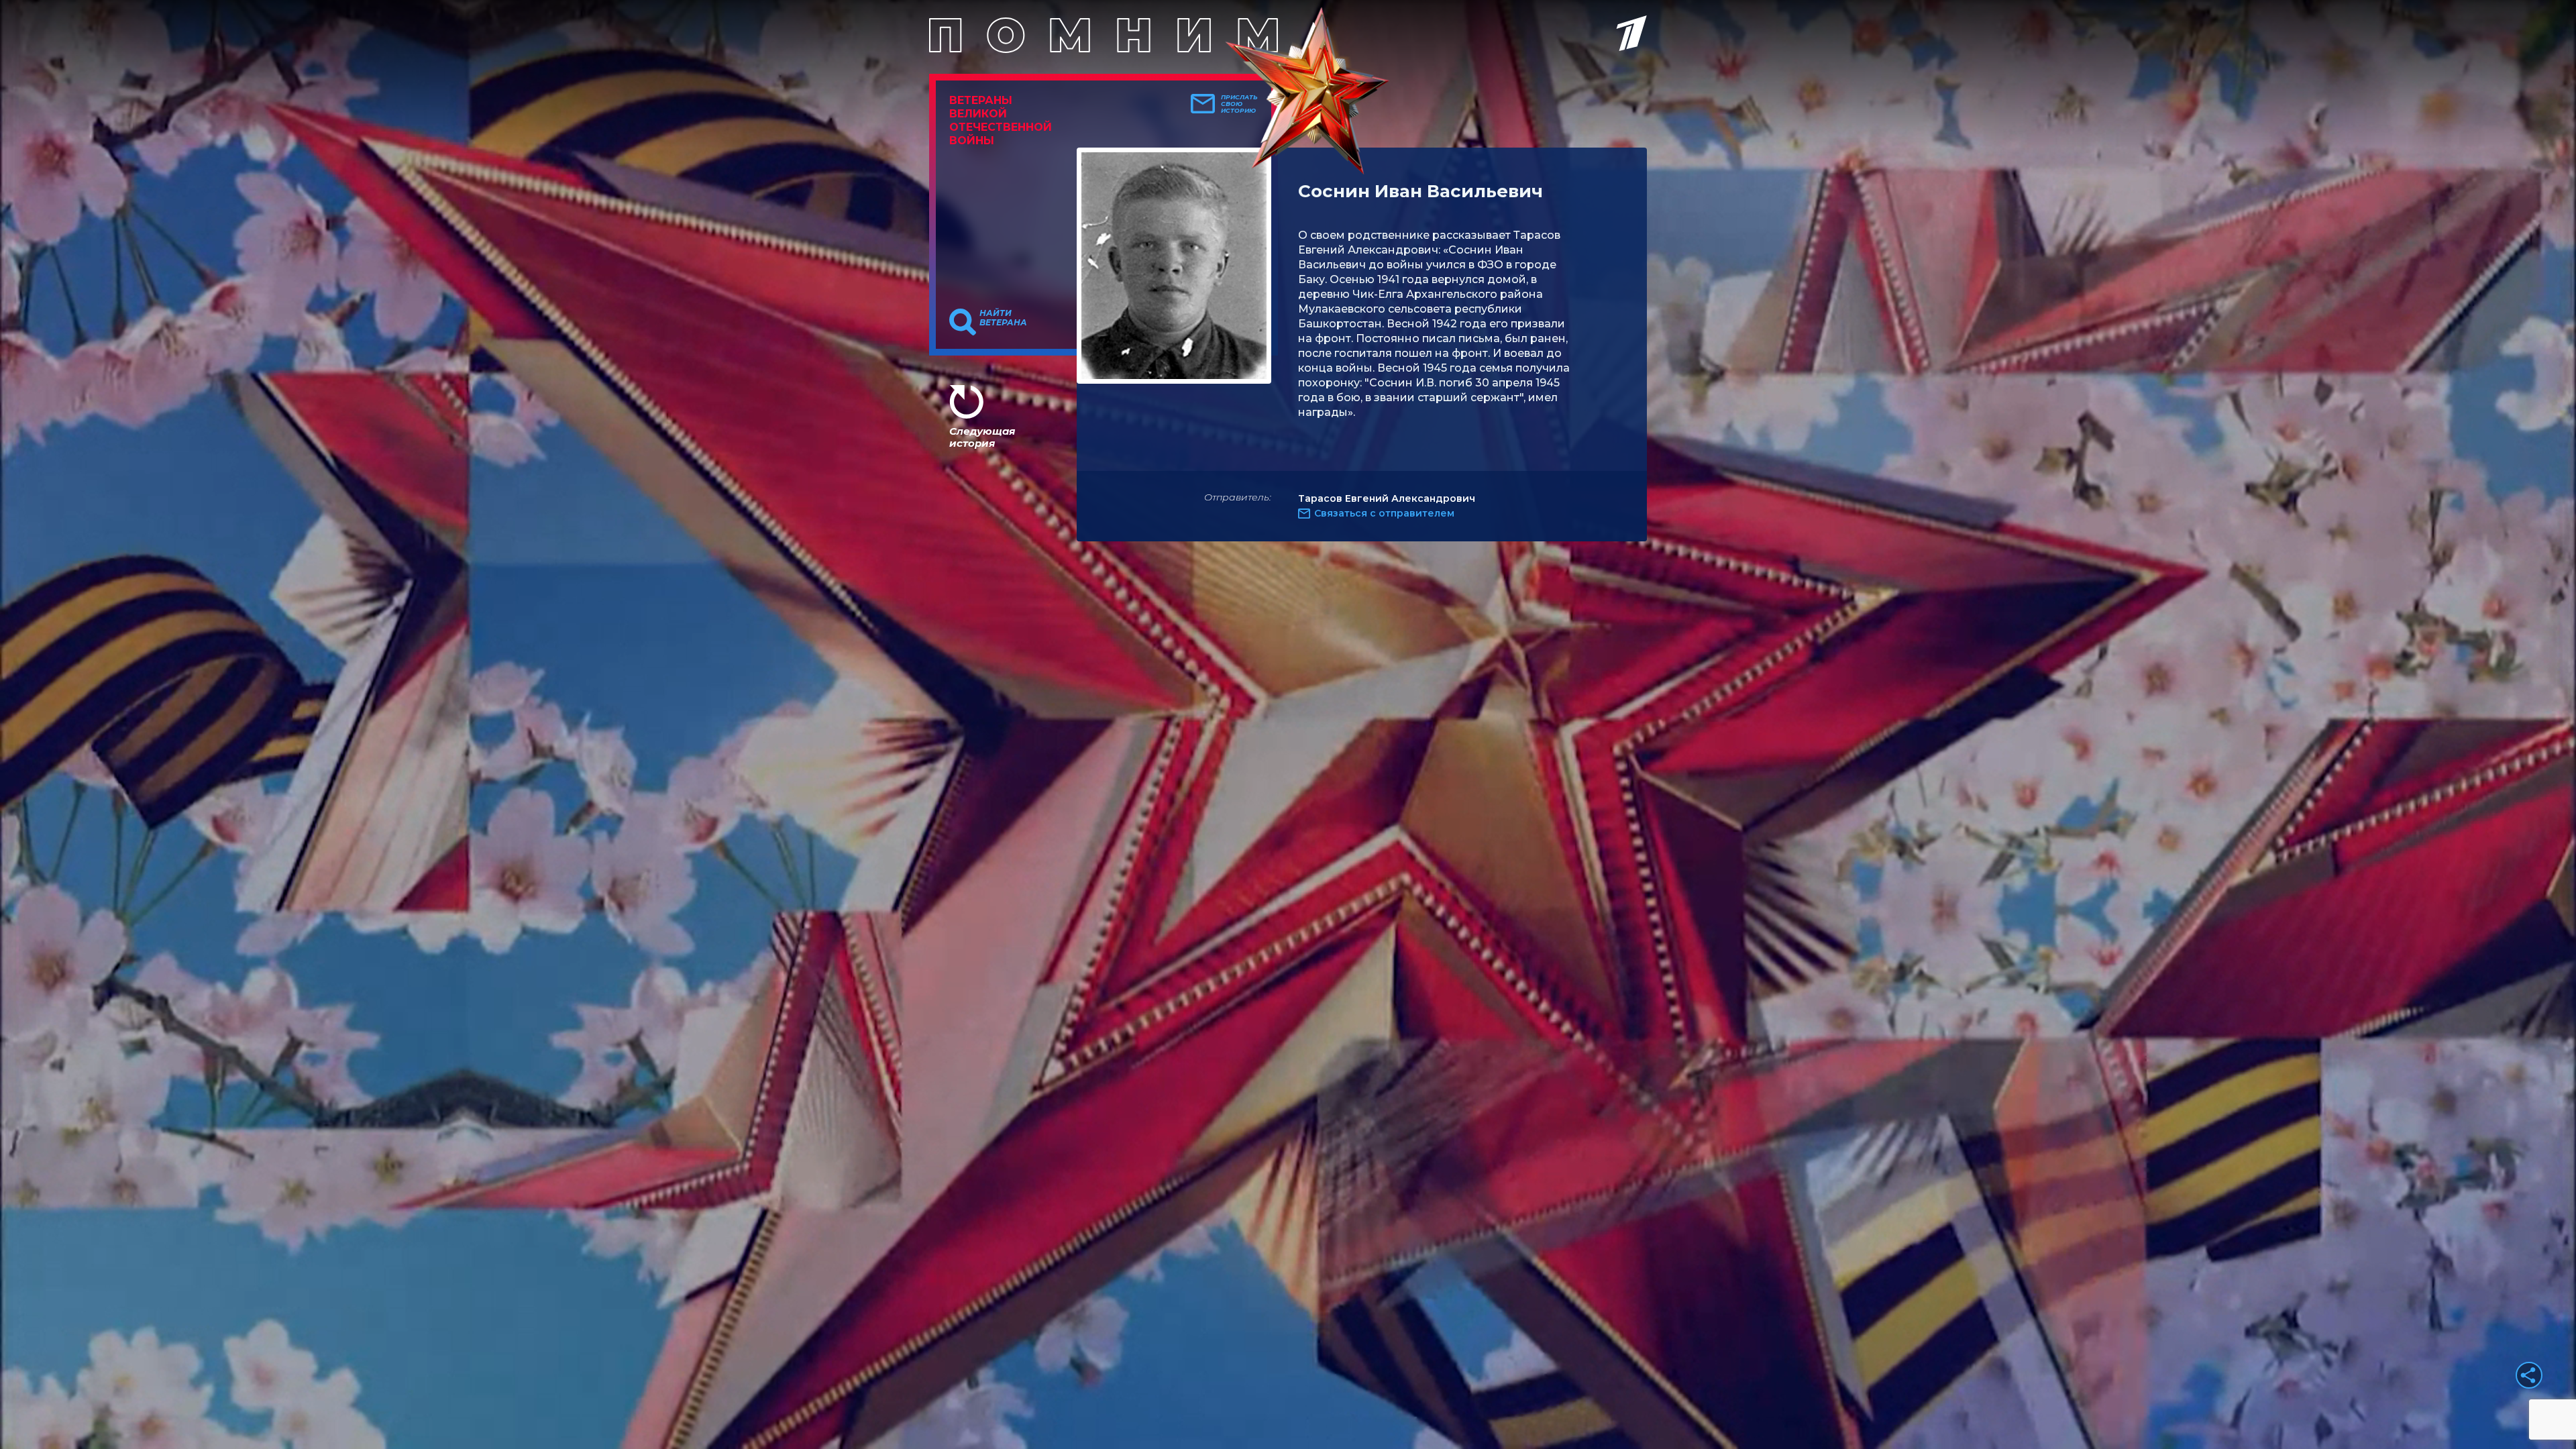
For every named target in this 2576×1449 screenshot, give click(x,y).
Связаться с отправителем (1384, 513)
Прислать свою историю (1239, 104)
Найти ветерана (1003, 318)
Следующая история (982, 437)
